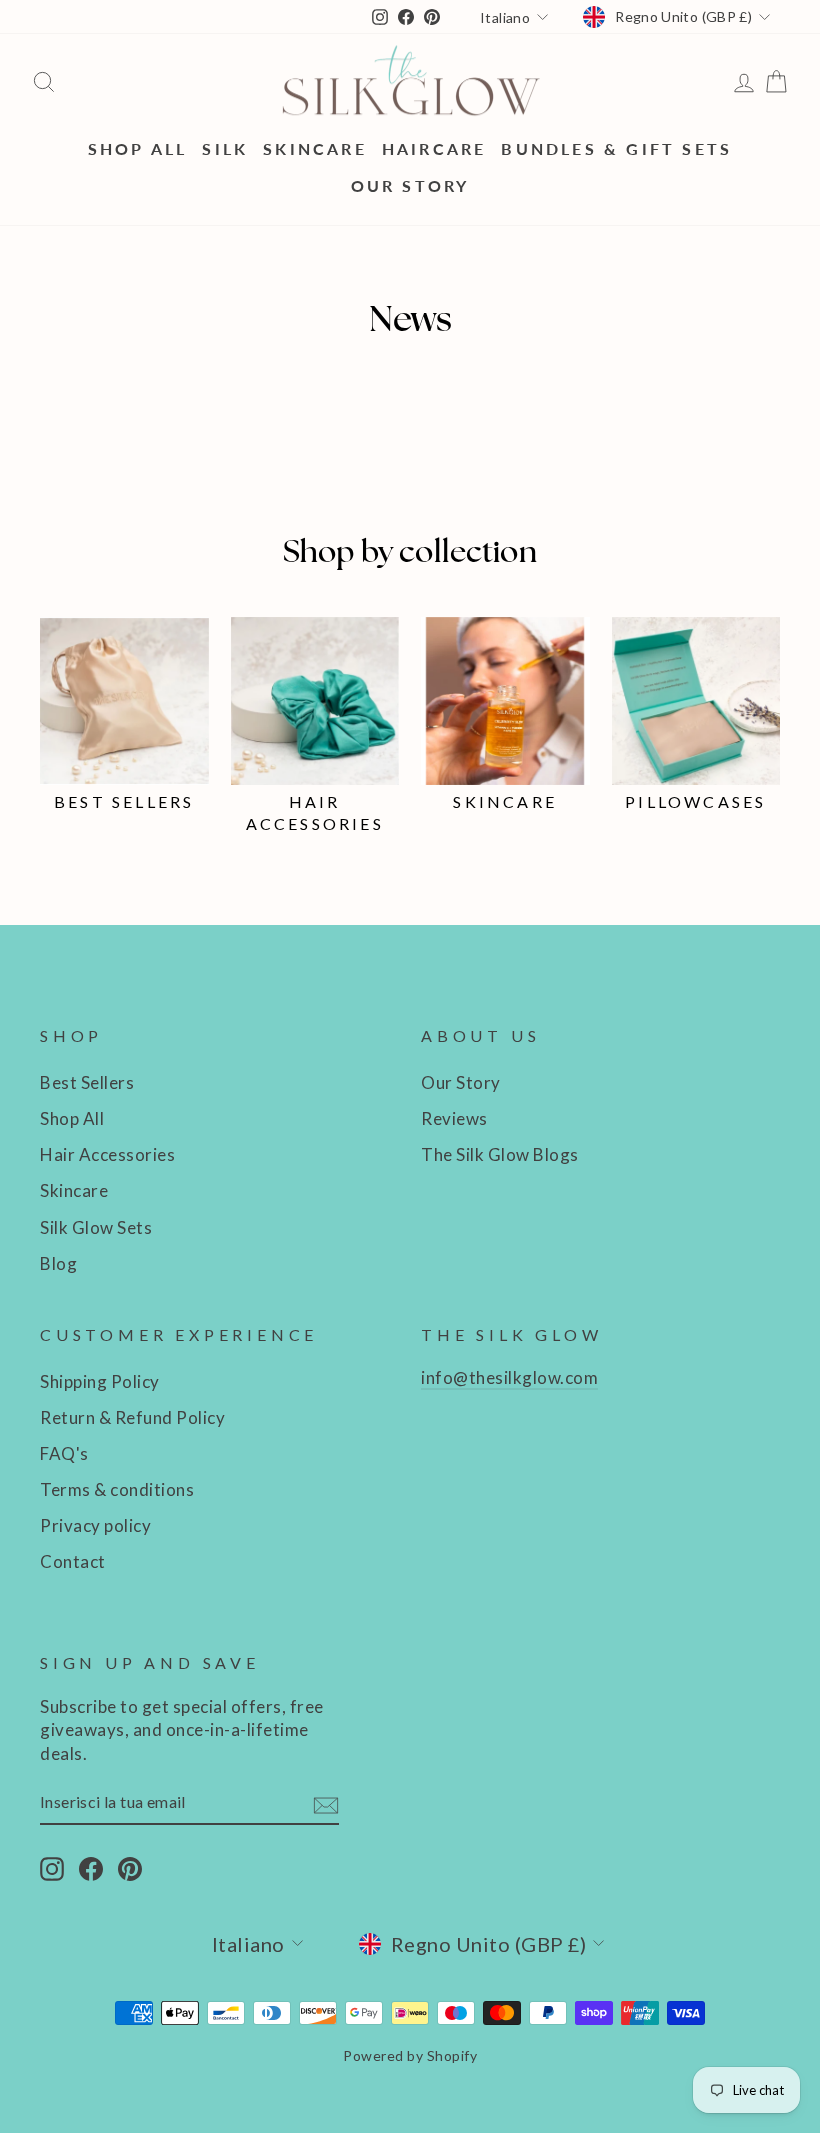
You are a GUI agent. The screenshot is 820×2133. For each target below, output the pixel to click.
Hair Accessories (107, 1154)
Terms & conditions (117, 1489)
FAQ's (64, 1453)
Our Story (410, 185)
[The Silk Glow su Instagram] (52, 1868)
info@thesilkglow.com (509, 1377)
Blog (58, 1263)
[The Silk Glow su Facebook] (91, 1868)
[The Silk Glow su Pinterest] (130, 1868)
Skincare (315, 148)
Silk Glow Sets (96, 1227)
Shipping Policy (100, 1381)
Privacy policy (95, 1525)
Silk (225, 148)
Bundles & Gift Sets (616, 148)
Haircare (434, 148)
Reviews (454, 1118)
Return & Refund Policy (132, 1417)
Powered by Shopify (410, 2055)
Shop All (138, 148)
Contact (73, 1561)
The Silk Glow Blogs (500, 1154)
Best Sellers (87, 1082)
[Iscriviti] (326, 1803)
